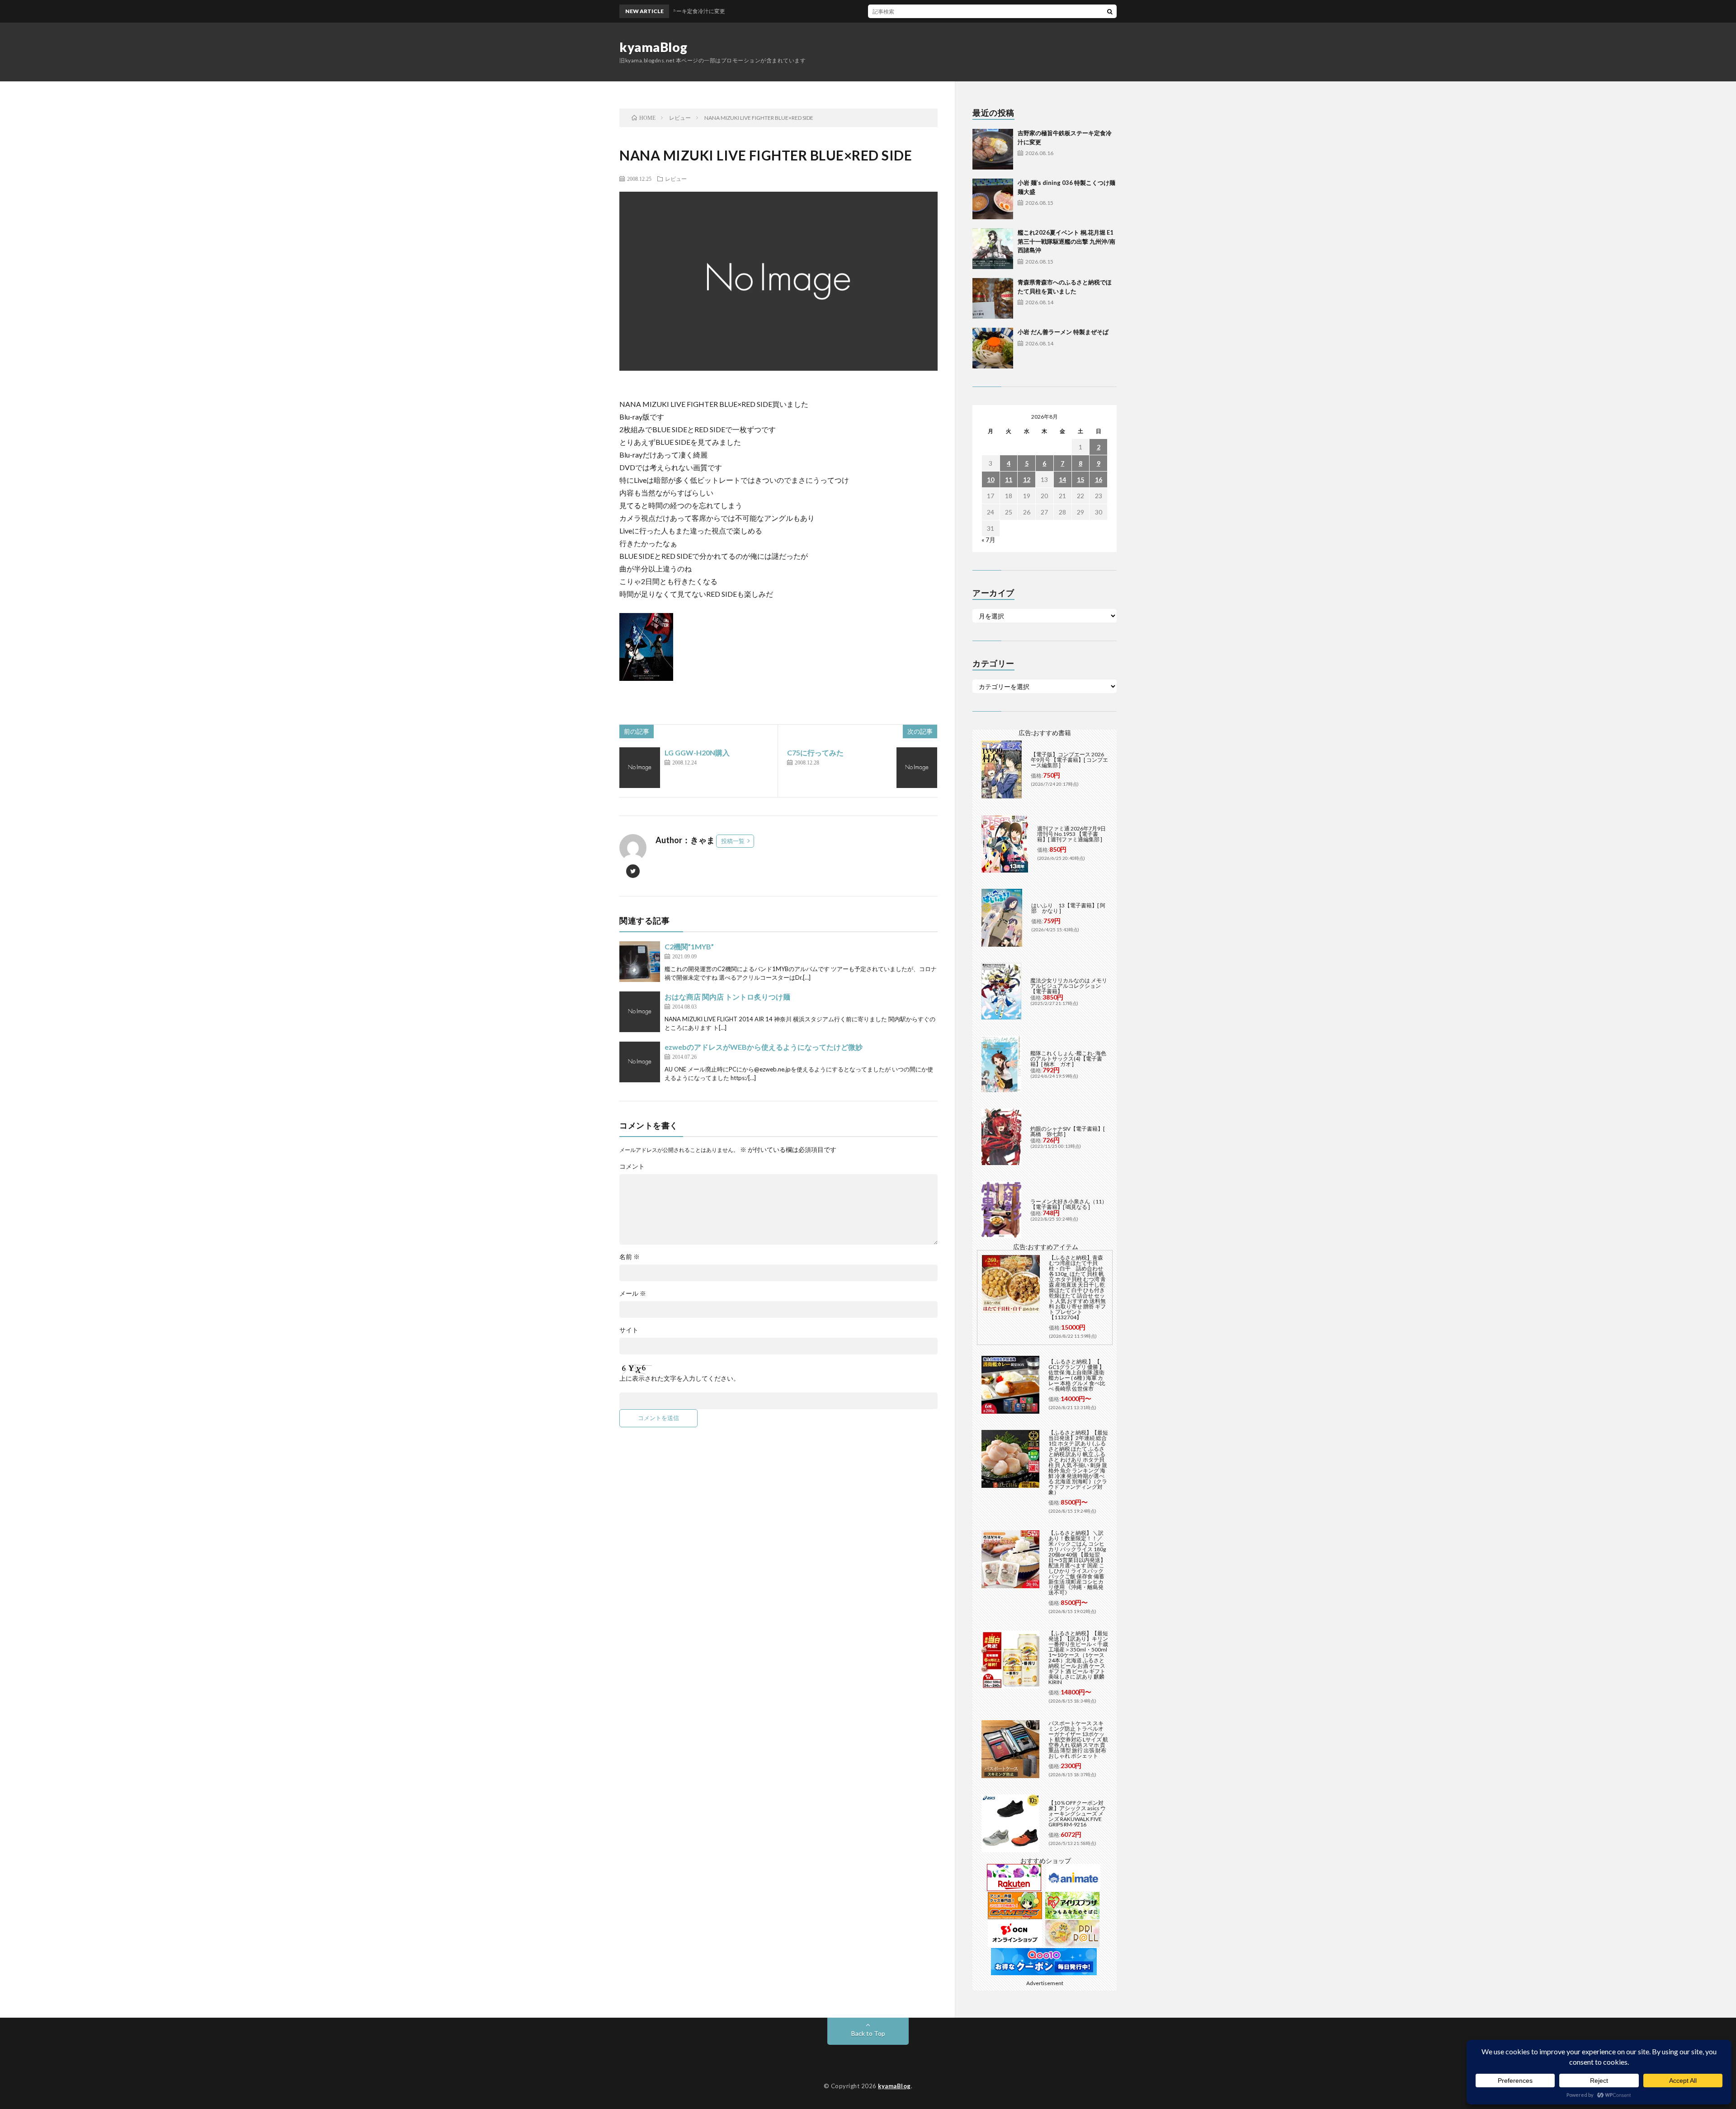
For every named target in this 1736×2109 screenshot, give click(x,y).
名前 (630, 1257)
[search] (1110, 11)
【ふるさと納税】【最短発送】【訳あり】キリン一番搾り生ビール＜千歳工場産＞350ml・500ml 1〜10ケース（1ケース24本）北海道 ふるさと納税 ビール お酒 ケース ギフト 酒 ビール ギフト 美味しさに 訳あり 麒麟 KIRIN (1078, 1658)
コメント (632, 1166)
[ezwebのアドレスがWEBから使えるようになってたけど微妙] (640, 1062)
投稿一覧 (733, 841)
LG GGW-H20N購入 (697, 753)
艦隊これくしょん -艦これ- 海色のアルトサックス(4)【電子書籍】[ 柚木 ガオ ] (1068, 1059)
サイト (629, 1330)
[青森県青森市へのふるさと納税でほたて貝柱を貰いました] (993, 298)
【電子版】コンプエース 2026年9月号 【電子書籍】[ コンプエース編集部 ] (1069, 760)
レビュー (676, 179)
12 (1027, 479)
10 (991, 479)
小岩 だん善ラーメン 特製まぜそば (1063, 332)
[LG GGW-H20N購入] (640, 768)
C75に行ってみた (815, 753)
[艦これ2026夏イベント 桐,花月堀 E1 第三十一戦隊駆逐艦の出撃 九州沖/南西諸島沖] (993, 249)
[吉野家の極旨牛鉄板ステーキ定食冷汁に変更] (993, 149)
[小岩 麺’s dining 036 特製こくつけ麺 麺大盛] (993, 199)
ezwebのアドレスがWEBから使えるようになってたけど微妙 (764, 1047)
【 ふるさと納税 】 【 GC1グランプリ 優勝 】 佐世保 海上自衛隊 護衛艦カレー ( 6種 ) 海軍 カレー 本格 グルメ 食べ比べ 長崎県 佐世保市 (1077, 1375)
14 (1062, 479)
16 (1099, 479)
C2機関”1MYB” (689, 946)
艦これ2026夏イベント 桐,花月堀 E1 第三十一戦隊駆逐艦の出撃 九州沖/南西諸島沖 (1066, 241)
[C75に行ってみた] (917, 768)
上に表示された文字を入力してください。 (679, 1378)
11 (1009, 479)
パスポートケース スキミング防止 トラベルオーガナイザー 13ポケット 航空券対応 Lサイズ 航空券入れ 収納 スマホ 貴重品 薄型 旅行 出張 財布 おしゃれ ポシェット (1078, 1739)
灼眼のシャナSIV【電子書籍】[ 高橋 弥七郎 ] (1068, 1131)
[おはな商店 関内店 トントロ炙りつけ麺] (640, 1012)
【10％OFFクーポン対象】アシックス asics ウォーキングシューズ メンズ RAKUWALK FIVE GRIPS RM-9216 (1077, 1814)
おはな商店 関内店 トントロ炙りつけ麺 (727, 997)
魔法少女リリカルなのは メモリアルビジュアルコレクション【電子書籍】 (1069, 986)
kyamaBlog (653, 47)
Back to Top (868, 2033)
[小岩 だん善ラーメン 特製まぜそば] (993, 348)
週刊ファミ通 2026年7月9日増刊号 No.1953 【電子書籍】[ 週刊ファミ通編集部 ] (1071, 834)
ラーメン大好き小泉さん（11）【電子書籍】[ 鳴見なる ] (1069, 1204)
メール (633, 1293)
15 (1080, 479)
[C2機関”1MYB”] (640, 962)
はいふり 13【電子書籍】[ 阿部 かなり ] (1068, 908)
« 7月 (988, 540)
